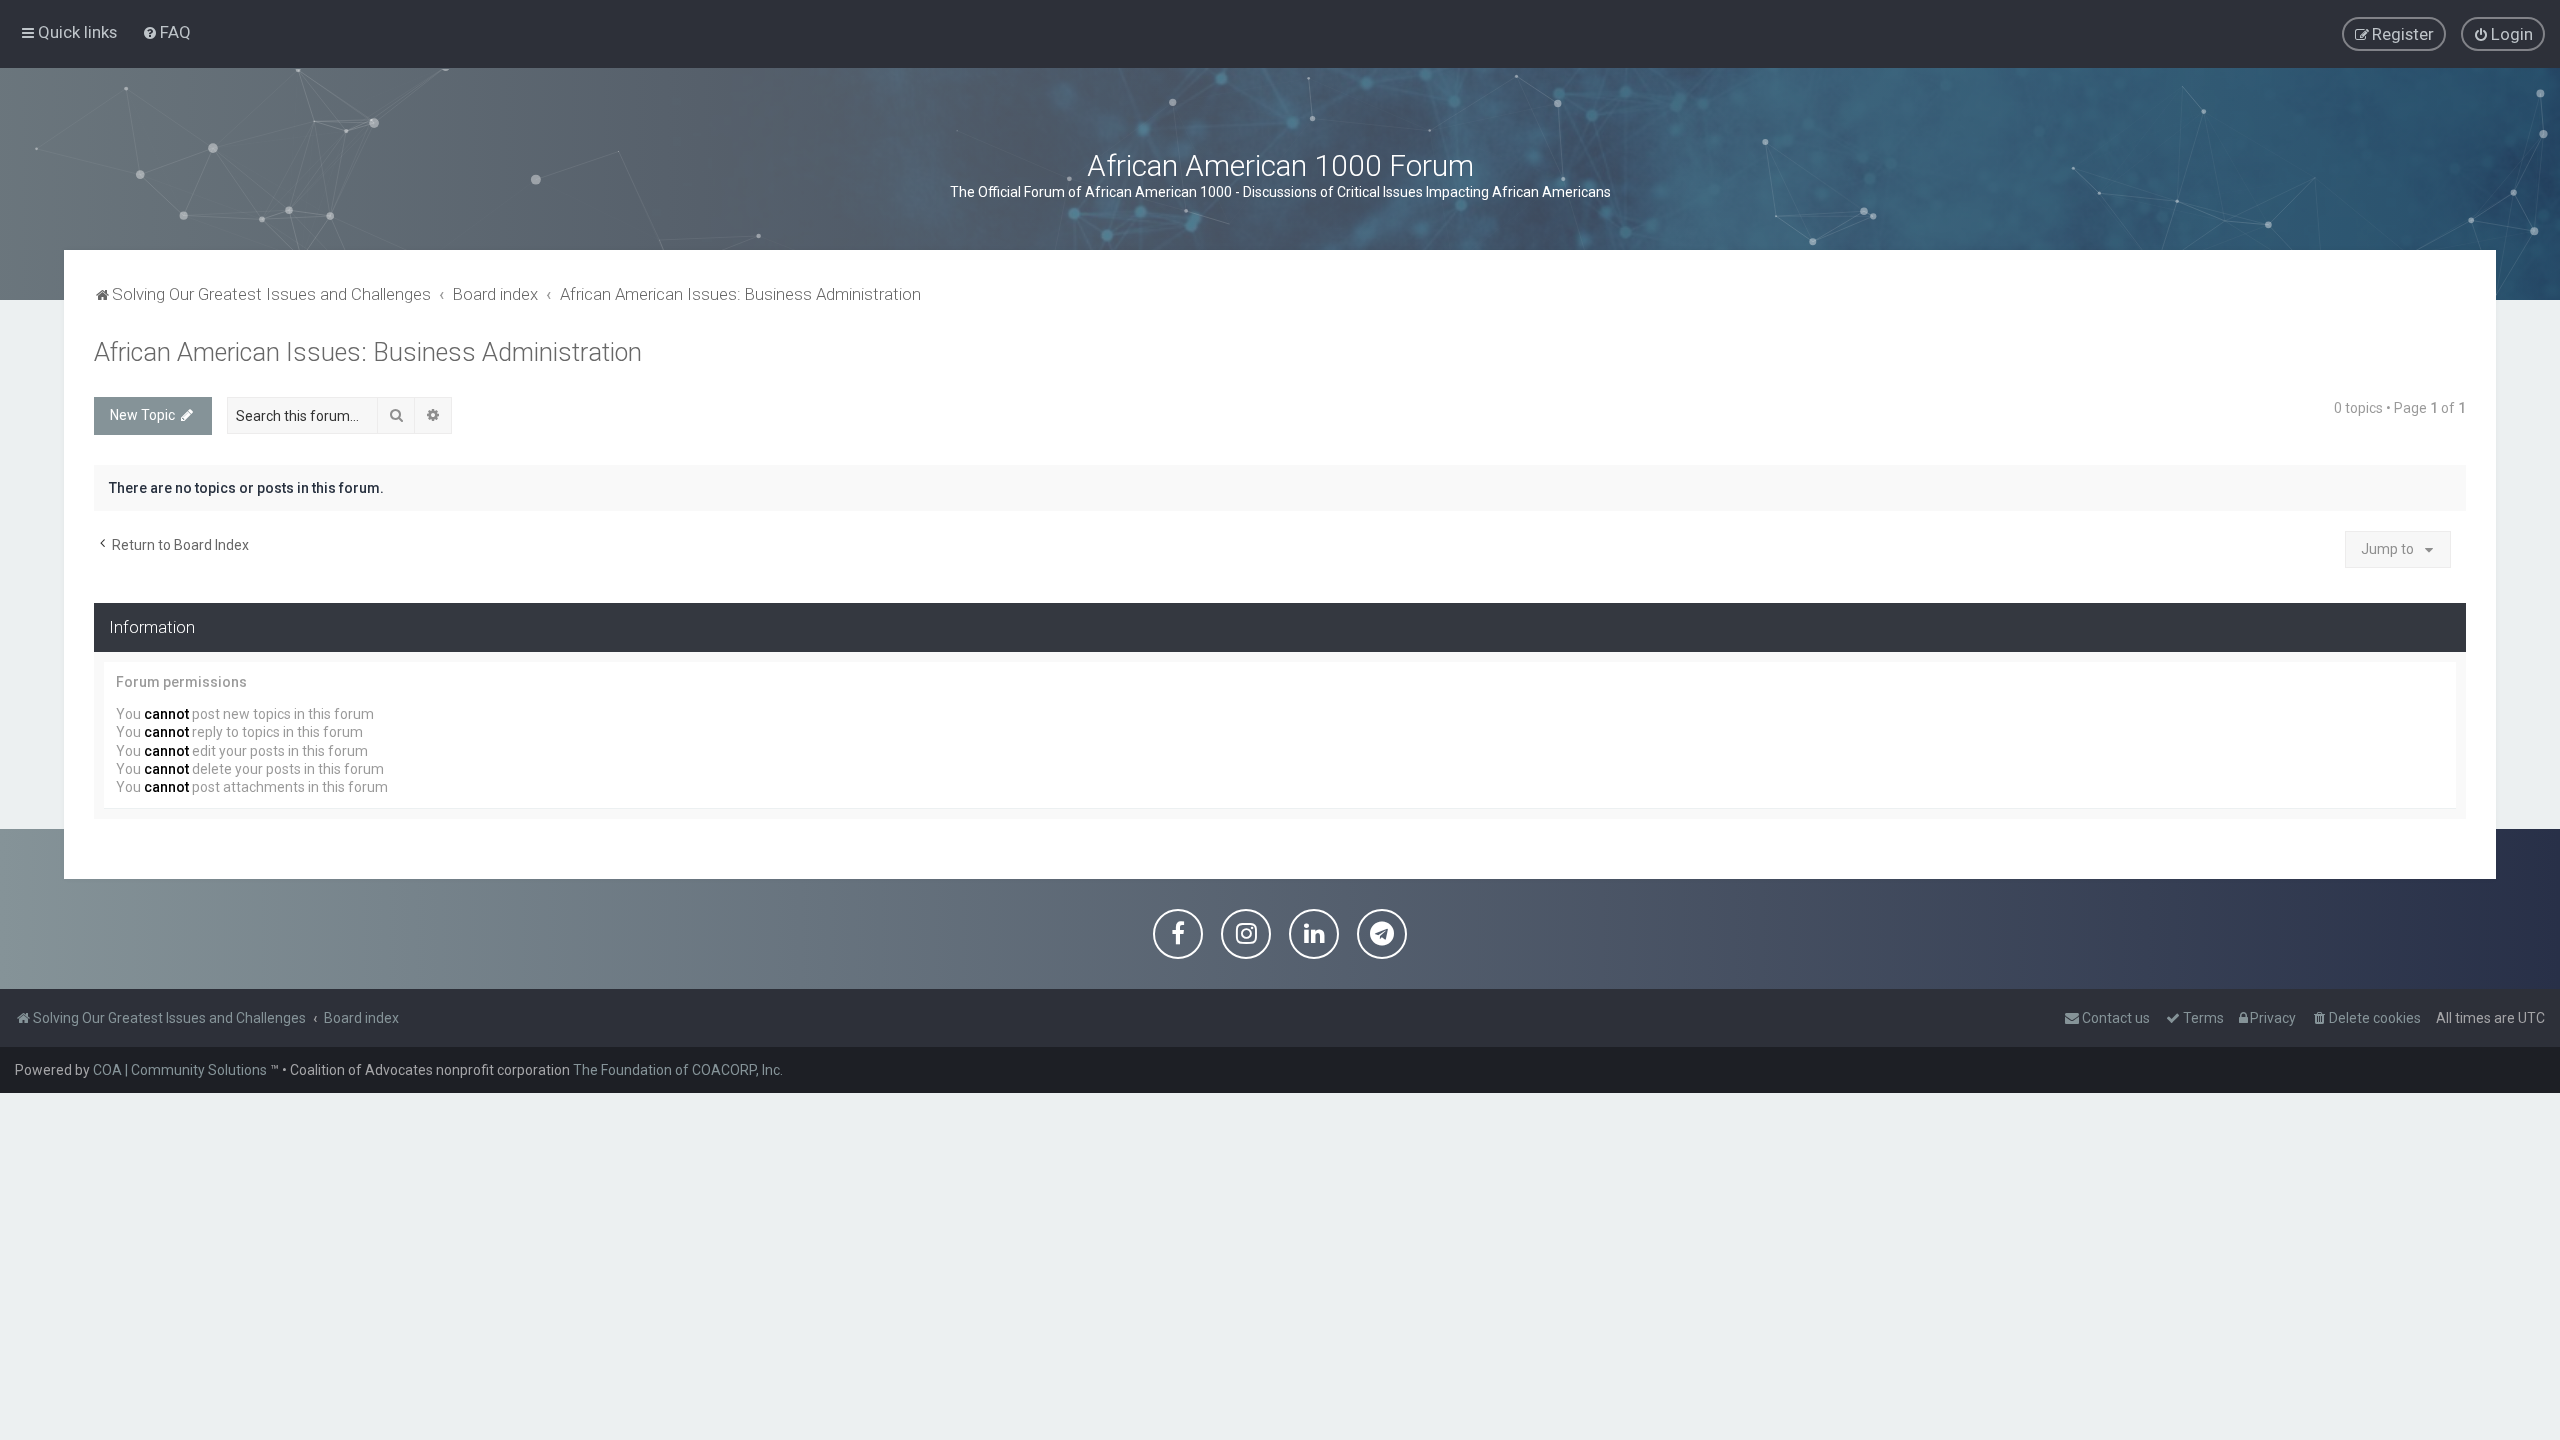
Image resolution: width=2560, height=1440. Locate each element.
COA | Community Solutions (180, 1070)
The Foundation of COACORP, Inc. (678, 1070)
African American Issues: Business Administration (368, 352)
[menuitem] (166, 32)
